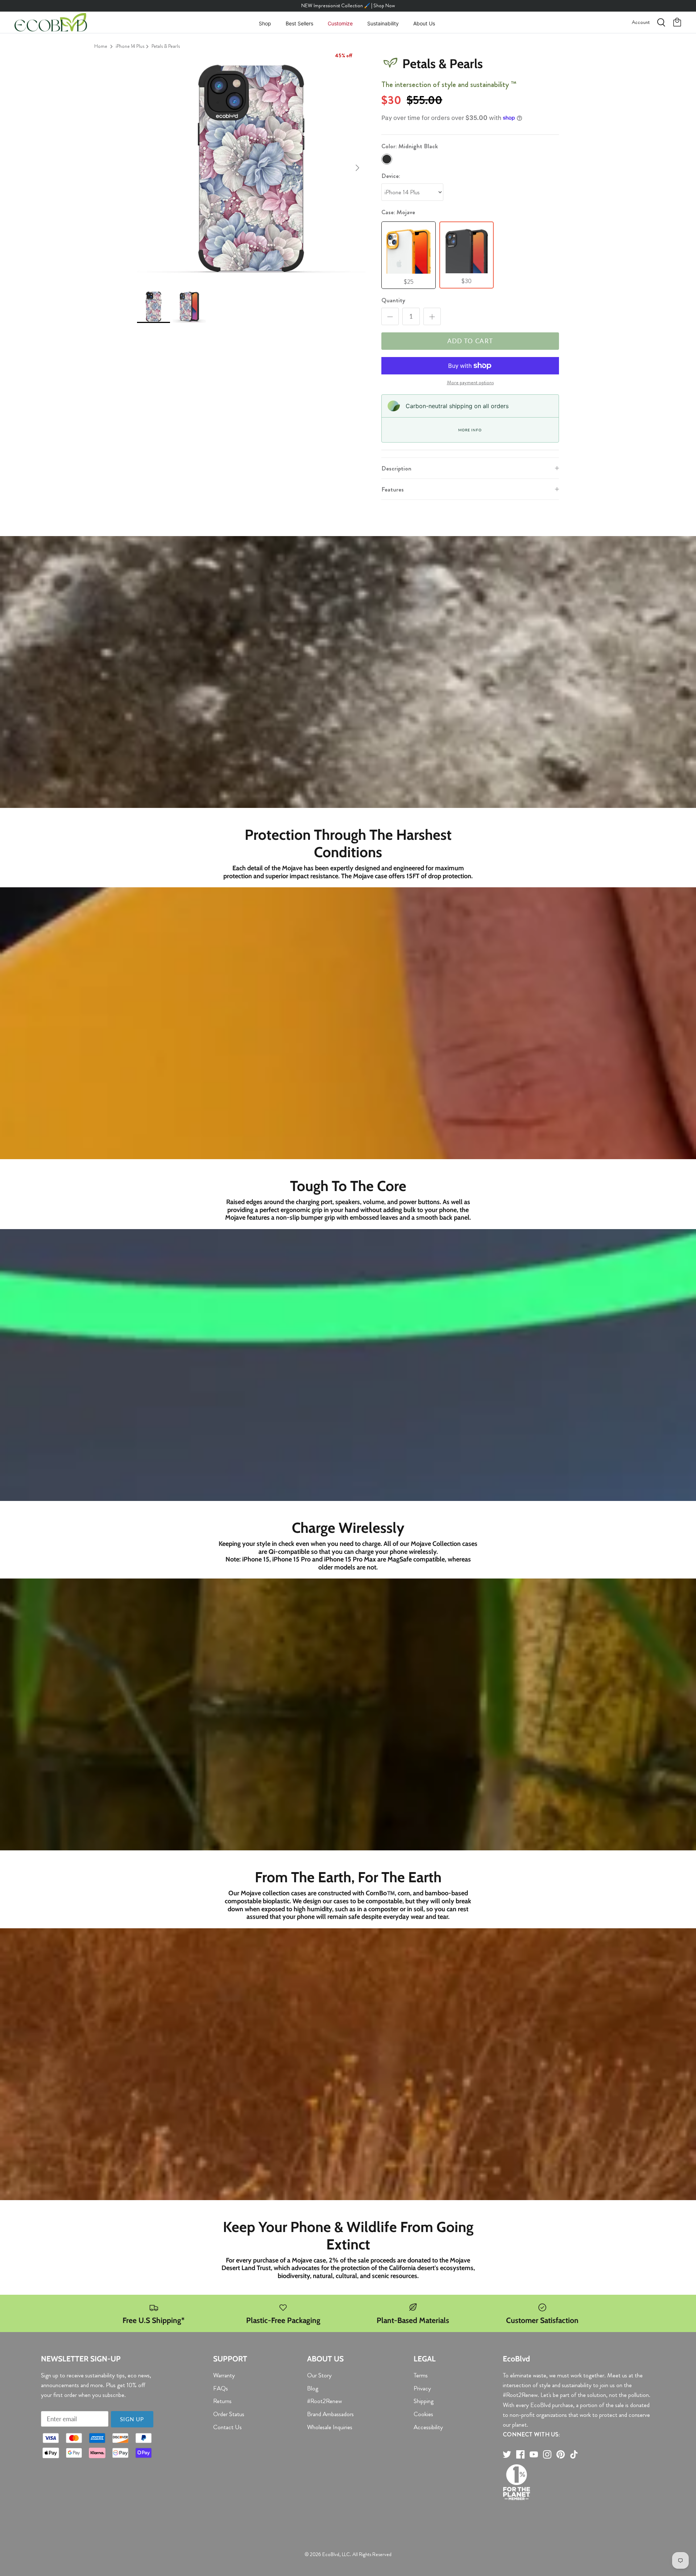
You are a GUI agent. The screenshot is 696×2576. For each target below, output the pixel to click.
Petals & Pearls (166, 46)
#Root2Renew (324, 2401)
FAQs (221, 2388)
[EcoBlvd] (51, 22)
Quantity (393, 300)
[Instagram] (547, 2454)
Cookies (423, 2414)
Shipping (424, 2401)
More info (470, 430)
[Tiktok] (574, 2454)
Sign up (132, 2419)
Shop (265, 23)
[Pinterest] (561, 2454)
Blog (313, 2388)
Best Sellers (299, 23)
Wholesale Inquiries (330, 2427)
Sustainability (383, 23)
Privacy (422, 2388)
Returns (222, 2401)
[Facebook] (520, 2454)
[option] (251, 168)
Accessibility (428, 2427)
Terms (421, 2375)
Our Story (319, 2375)
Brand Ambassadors (330, 2414)
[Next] (357, 168)
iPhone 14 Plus (130, 46)
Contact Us (227, 2427)
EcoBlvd (331, 2554)
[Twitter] (507, 2454)
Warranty (224, 2375)
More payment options (470, 383)
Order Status (229, 2414)
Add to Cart (470, 341)
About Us (424, 23)
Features (393, 489)
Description (396, 468)
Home (101, 46)
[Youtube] (534, 2454)
